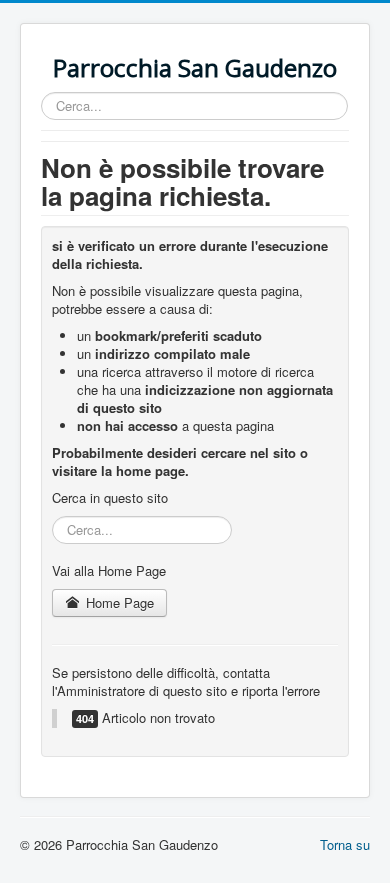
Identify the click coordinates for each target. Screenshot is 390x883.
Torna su (345, 844)
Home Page (118, 602)
